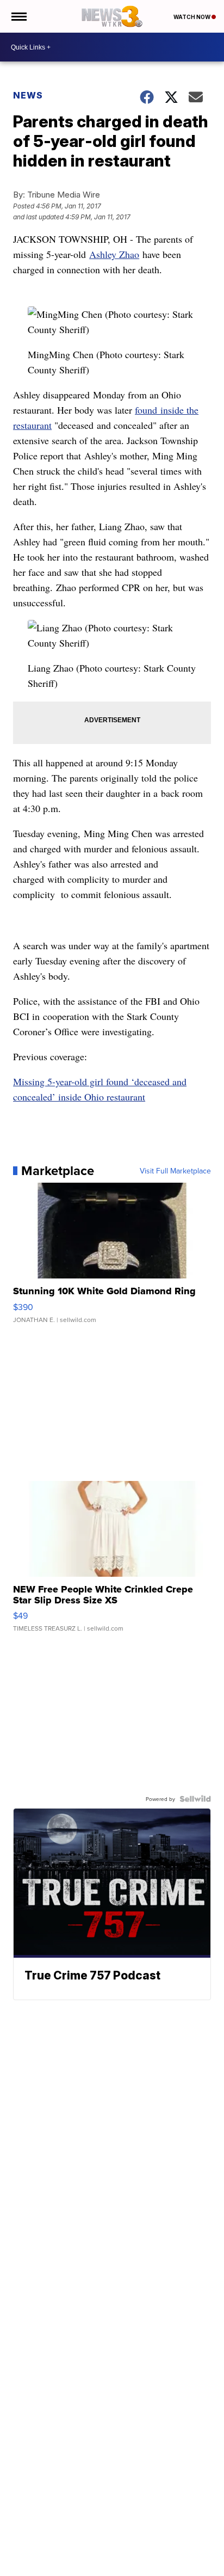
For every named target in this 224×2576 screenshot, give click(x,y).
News (28, 95)
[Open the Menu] (18, 16)
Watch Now (192, 17)
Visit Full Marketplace (175, 1171)
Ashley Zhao (114, 254)
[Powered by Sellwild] (195, 1799)
